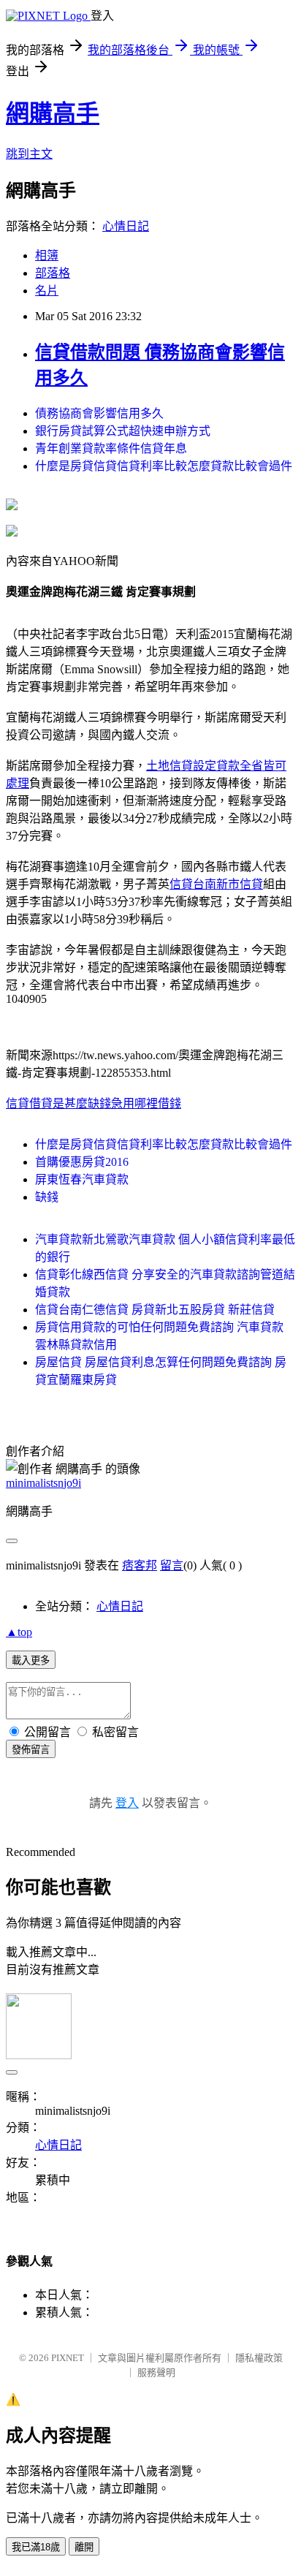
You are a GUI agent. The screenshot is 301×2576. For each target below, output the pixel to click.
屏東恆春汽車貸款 (82, 1179)
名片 (47, 291)
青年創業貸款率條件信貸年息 (111, 448)
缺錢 (47, 1197)
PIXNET (68, 2358)
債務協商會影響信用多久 (99, 413)
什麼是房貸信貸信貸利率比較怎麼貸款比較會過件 (164, 466)
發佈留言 (31, 1750)
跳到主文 (29, 154)
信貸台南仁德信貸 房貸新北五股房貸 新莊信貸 (155, 1310)
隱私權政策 (259, 2358)
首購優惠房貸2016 (82, 1162)
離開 (84, 2547)
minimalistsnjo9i (43, 1483)
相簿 (47, 255)
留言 (172, 1565)
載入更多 (31, 1660)
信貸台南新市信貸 (216, 884)
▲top (19, 1632)
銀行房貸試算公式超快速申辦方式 (123, 431)
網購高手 (53, 113)
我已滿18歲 (36, 2547)
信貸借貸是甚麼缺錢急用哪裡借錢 (94, 1103)
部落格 (53, 273)
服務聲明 (156, 2372)
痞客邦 (140, 1565)
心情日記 (126, 226)
